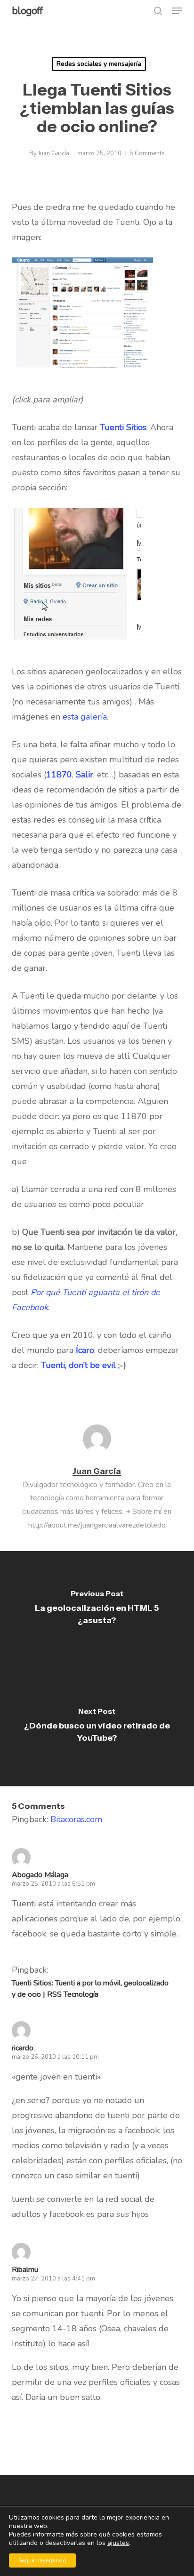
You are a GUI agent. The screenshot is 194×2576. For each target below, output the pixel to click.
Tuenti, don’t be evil (78, 1365)
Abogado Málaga (40, 1875)
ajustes (118, 2543)
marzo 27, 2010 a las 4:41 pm (53, 2279)
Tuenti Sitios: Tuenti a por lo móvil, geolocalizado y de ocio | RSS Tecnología (90, 1989)
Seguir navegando (42, 2560)
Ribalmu (25, 2270)
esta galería (85, 717)
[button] (177, 11)
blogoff (27, 11)
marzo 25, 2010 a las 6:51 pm (53, 1884)
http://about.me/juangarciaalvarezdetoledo (97, 1525)
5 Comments (147, 153)
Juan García (54, 153)
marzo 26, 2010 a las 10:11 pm (55, 2057)
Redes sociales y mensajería (99, 64)
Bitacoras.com (76, 1819)
